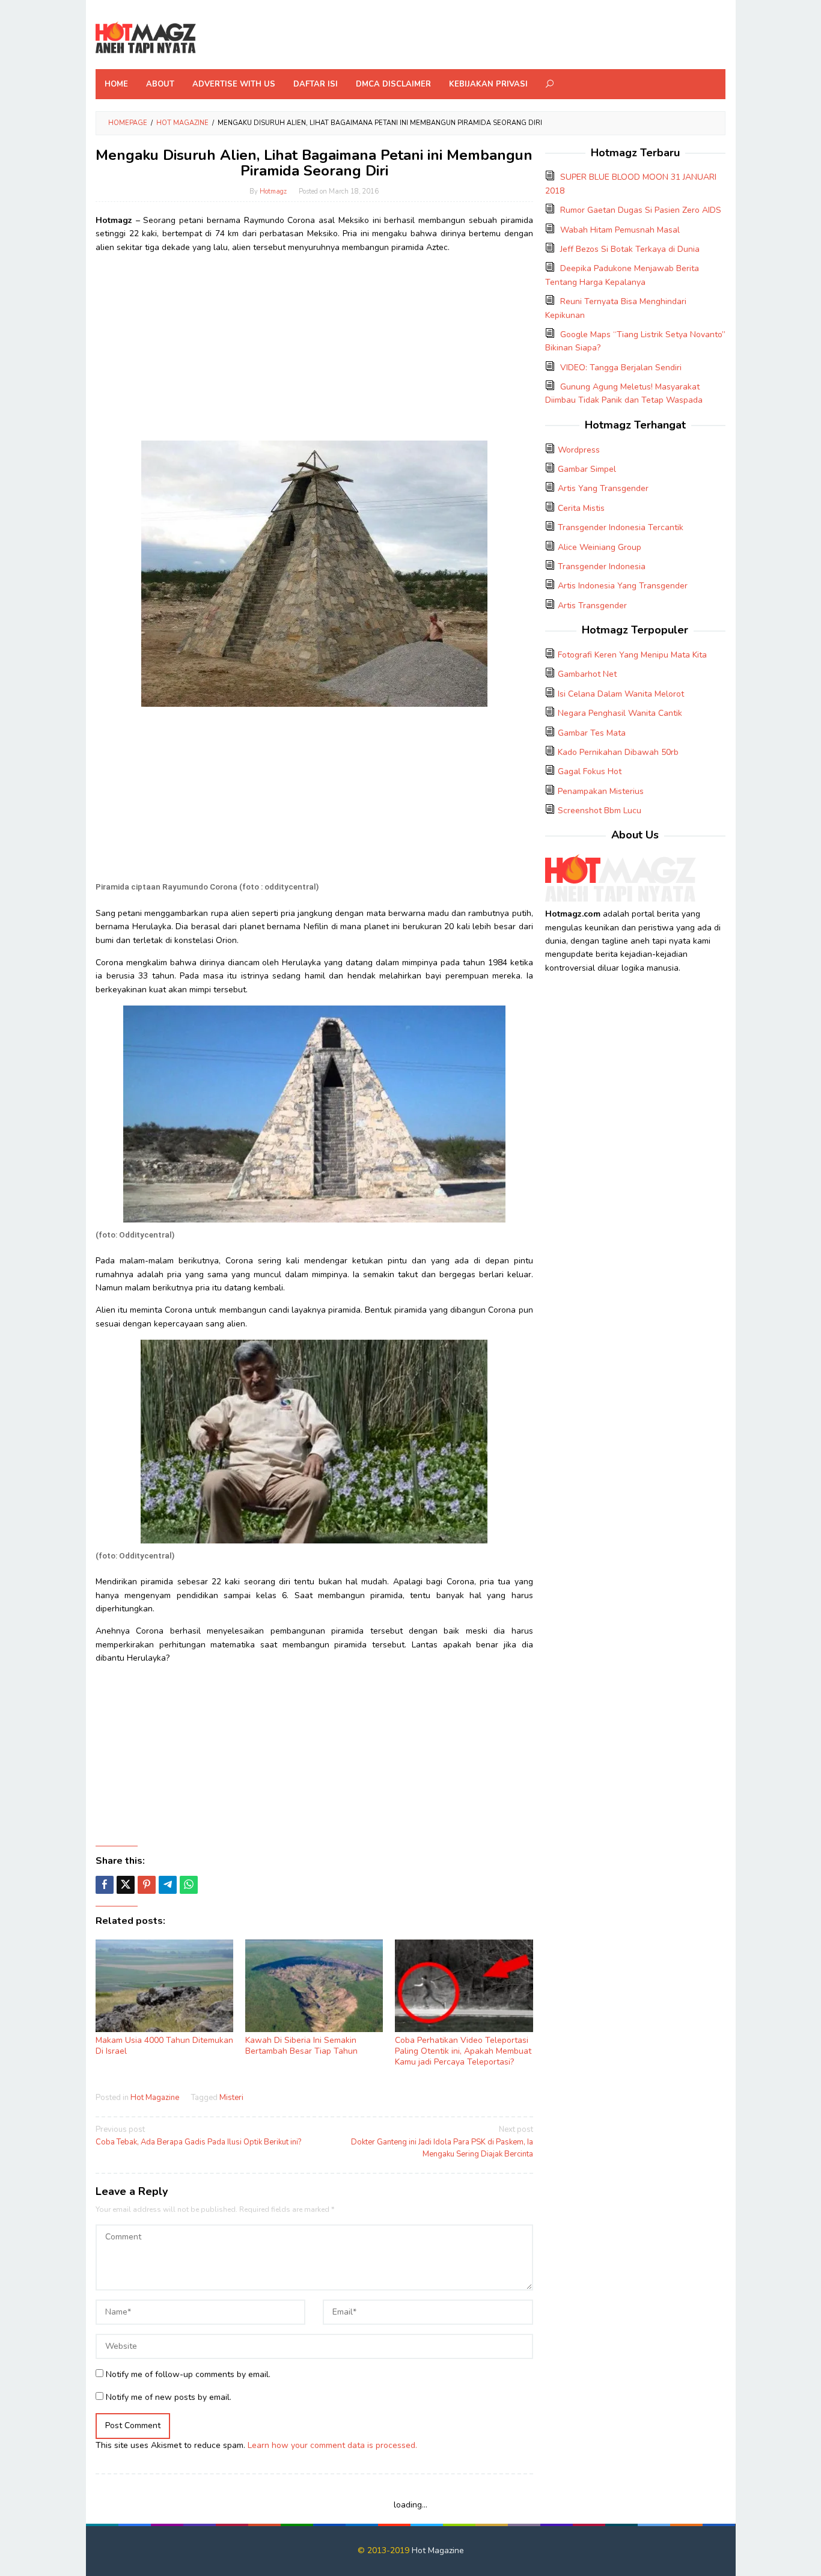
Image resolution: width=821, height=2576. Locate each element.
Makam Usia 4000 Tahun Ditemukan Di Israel (164, 2046)
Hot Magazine (155, 2098)
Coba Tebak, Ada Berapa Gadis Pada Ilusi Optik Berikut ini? (198, 2136)
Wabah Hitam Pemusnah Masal (620, 230)
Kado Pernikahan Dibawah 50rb (618, 752)
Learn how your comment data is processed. (332, 2445)
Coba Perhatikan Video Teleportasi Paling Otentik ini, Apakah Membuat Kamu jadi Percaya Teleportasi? (463, 2051)
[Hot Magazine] (146, 38)
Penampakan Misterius (601, 791)
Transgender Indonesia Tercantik (621, 527)
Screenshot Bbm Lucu (600, 810)
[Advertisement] (314, 347)
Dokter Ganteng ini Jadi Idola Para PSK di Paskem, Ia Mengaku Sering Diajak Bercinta (442, 2142)
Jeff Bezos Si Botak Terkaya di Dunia (630, 249)
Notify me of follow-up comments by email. (188, 2374)
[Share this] (105, 1885)
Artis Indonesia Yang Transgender (623, 586)
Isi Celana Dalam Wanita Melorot (621, 694)
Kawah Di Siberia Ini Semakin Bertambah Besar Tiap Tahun (301, 2046)
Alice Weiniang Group (600, 547)
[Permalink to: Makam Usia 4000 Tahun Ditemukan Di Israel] (164, 1986)
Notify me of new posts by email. (169, 2397)
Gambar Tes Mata (592, 733)
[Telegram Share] (168, 1885)
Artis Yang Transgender (603, 488)
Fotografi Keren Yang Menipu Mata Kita (632, 655)
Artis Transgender (592, 606)
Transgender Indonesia (602, 566)
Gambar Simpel (587, 469)
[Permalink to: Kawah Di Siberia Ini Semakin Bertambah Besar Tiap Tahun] (314, 1986)
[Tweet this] (126, 1885)
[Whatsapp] (189, 1885)
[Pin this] (147, 1885)
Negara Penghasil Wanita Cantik (620, 713)
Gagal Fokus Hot (590, 771)
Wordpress (579, 450)
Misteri (231, 2098)
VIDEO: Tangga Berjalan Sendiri (621, 368)
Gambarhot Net (587, 674)
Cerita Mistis (581, 508)
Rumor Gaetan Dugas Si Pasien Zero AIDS (641, 210)
